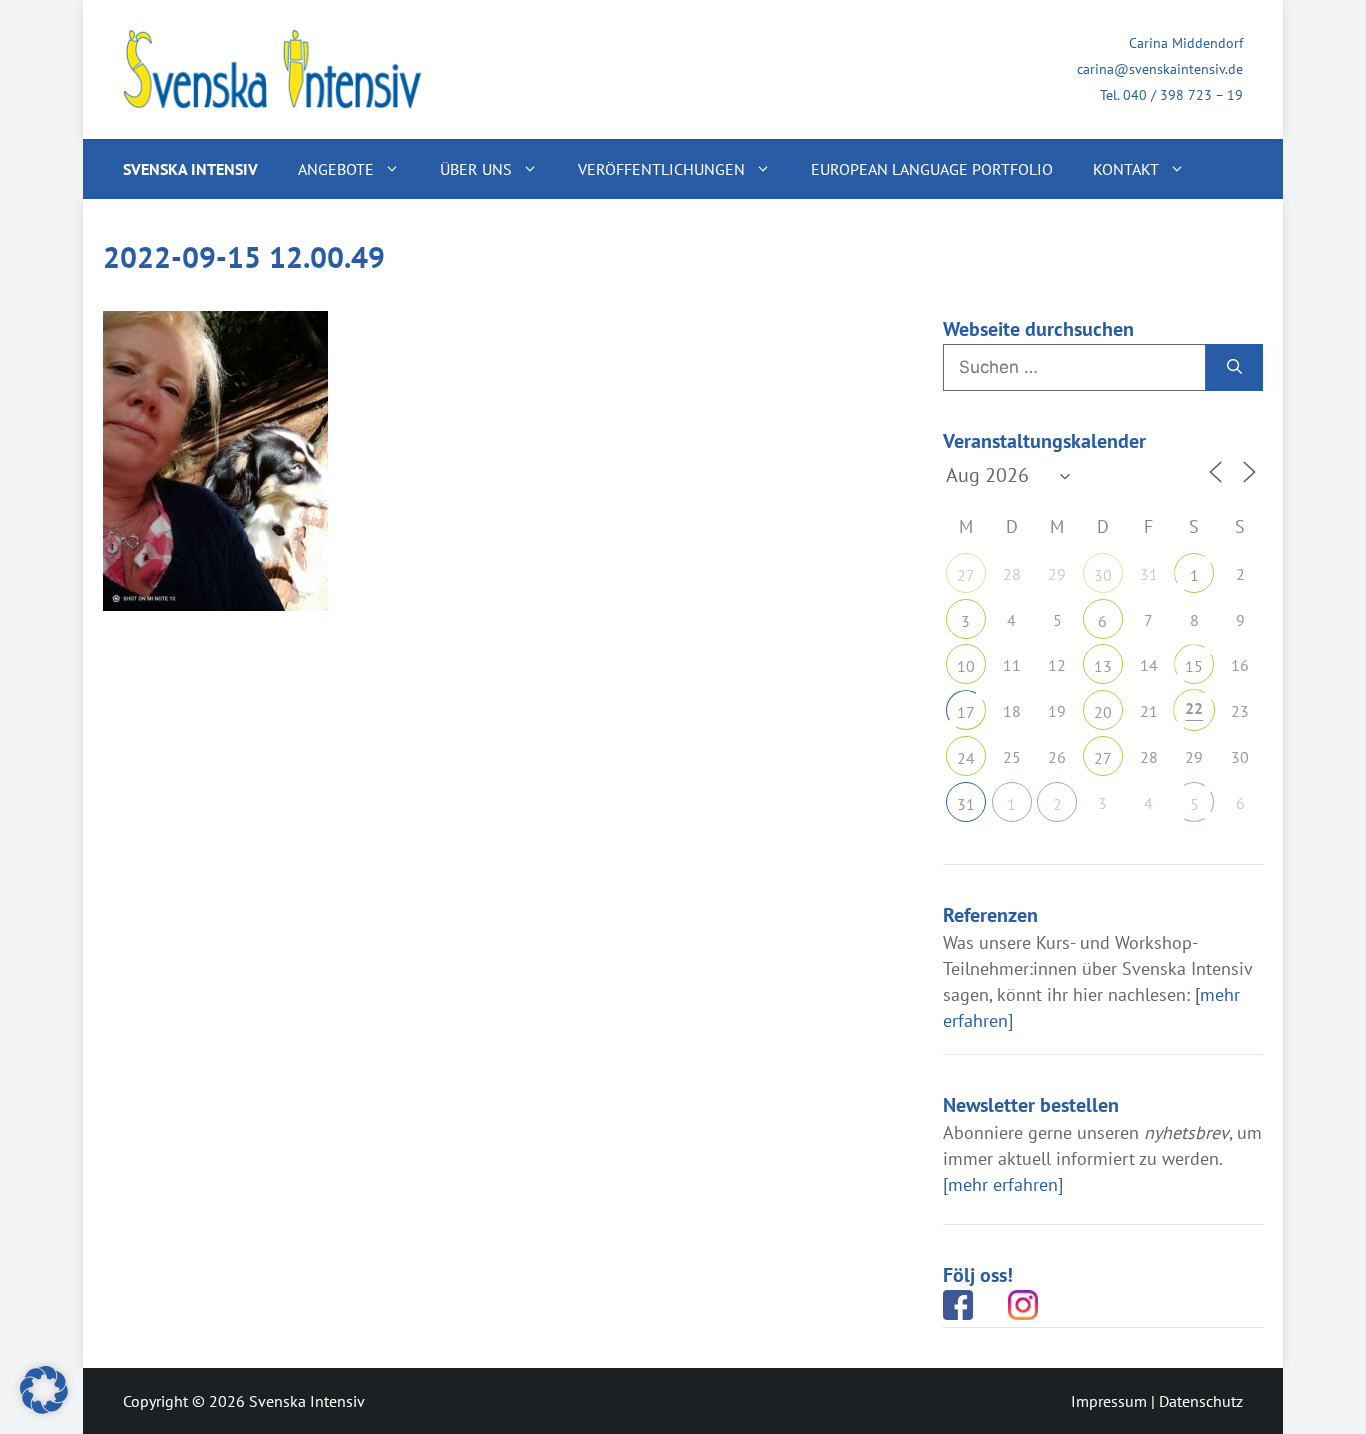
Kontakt (1126, 169)
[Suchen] (1234, 368)
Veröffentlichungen (661, 169)
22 (1194, 708)
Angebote (336, 169)
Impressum (1109, 1401)
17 (966, 712)
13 (1103, 666)
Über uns (476, 169)
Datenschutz (1201, 1401)
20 (1103, 712)
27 (966, 575)
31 (966, 804)
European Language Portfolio (932, 169)
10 (966, 666)
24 (966, 758)
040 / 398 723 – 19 (1183, 95)
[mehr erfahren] (1003, 1184)
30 (1103, 575)
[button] (44, 1390)
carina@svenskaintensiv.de (1160, 69)
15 (1194, 666)
